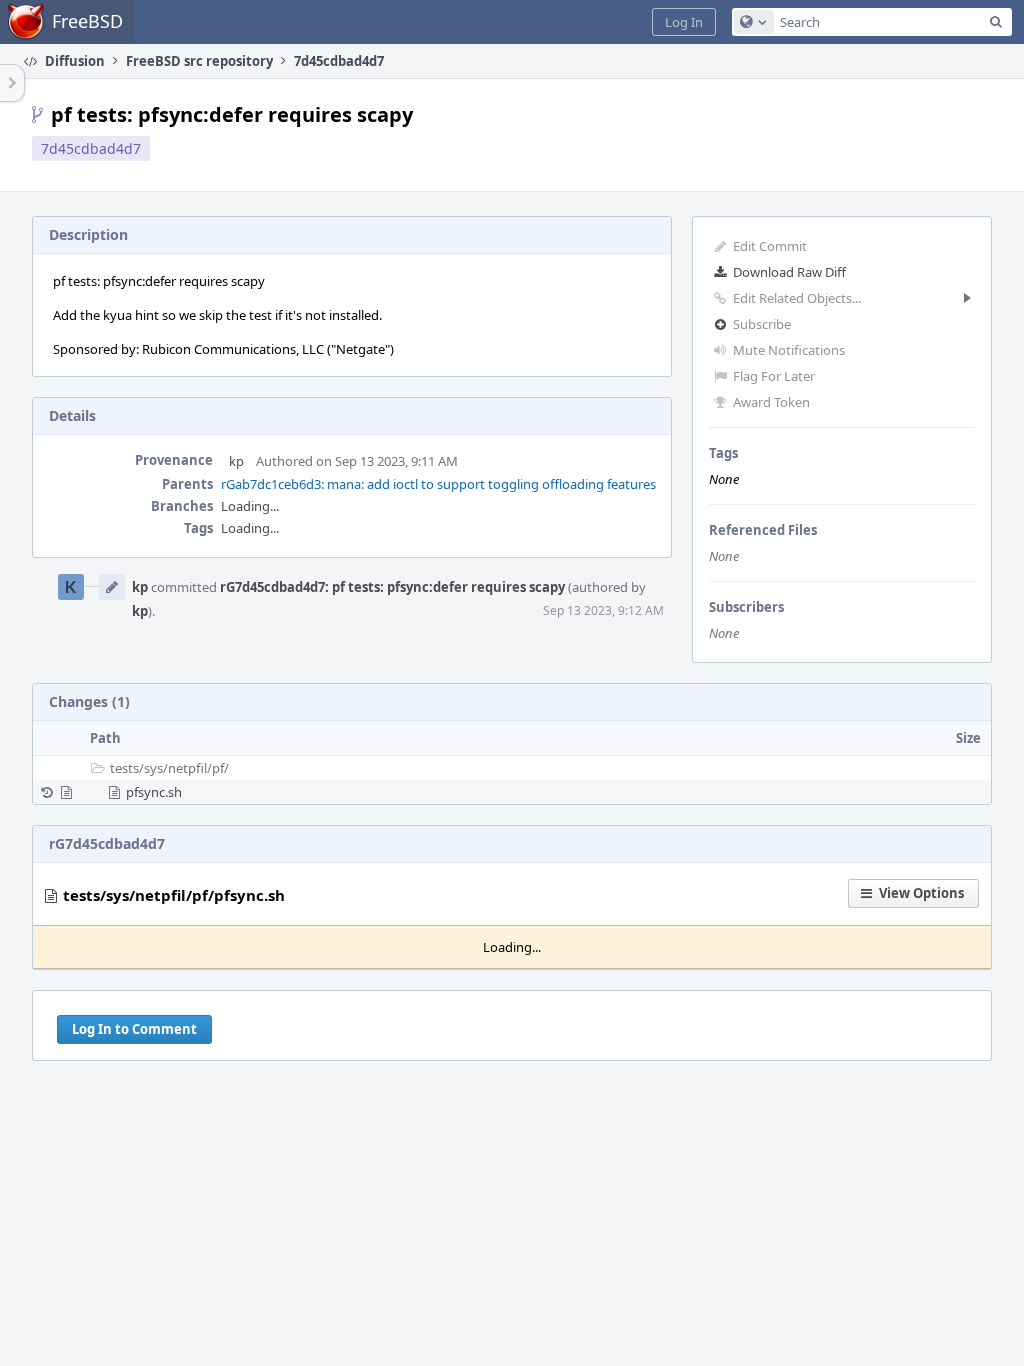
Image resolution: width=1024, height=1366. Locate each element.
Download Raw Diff (789, 272)
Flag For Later (774, 376)
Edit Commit (770, 246)
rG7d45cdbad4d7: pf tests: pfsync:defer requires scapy (392, 587)
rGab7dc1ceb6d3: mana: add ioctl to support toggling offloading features (438, 484)
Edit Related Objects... (797, 298)
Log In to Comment (134, 1029)
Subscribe (762, 324)
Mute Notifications (789, 350)
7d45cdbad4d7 (91, 148)
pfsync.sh (154, 792)
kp (236, 461)
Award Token (771, 402)
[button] (684, 22)
